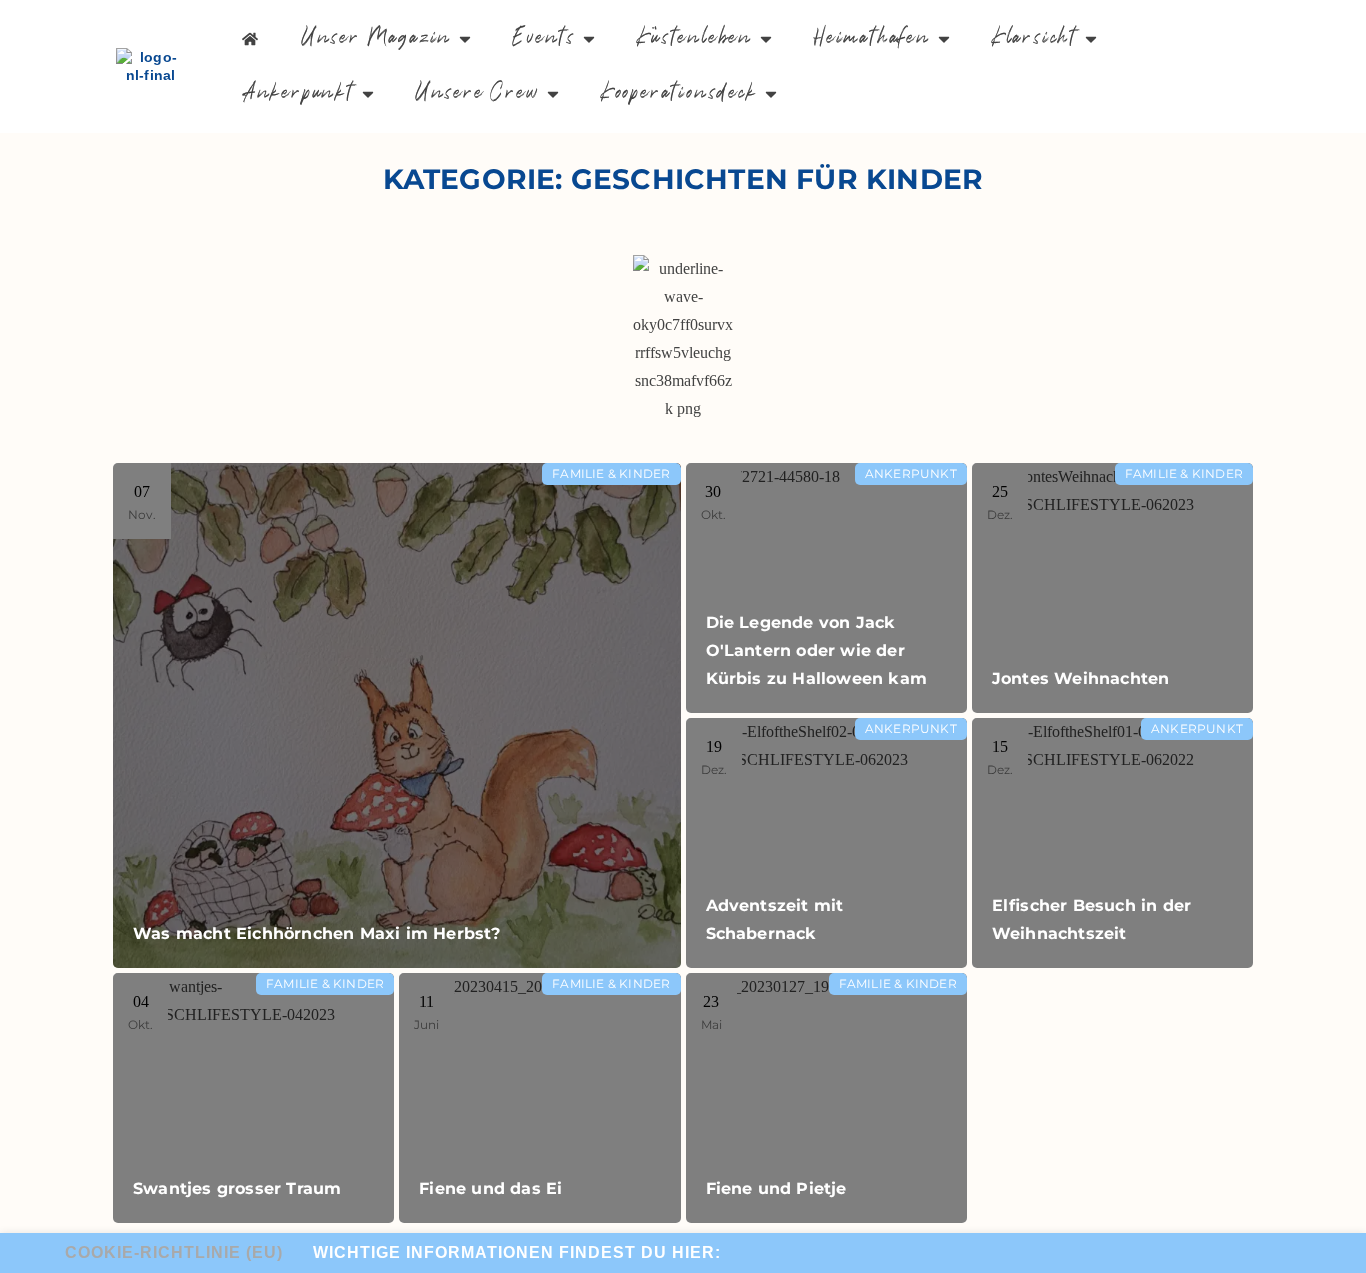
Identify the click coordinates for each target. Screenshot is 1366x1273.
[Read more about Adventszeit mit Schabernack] (826, 843)
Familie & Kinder (611, 473)
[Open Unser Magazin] (465, 38)
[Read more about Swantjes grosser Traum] (253, 1098)
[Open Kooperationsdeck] (771, 93)
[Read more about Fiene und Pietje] (826, 1098)
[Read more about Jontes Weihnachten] (1112, 588)
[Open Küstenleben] (766, 38)
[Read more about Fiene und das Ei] (539, 1098)
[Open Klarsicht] (1091, 38)
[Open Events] (589, 38)
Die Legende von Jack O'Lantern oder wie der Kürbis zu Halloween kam (817, 650)
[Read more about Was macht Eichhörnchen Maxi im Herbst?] (397, 715)
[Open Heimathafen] (944, 38)
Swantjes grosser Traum (237, 1188)
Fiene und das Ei (490, 1188)
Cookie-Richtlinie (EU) (174, 1252)
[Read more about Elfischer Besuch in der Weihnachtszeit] (1112, 843)
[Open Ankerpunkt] (368, 93)
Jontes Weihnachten (1081, 678)
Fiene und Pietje (776, 1188)
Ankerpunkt (911, 473)
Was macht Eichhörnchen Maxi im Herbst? (317, 933)
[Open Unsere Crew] (553, 93)
